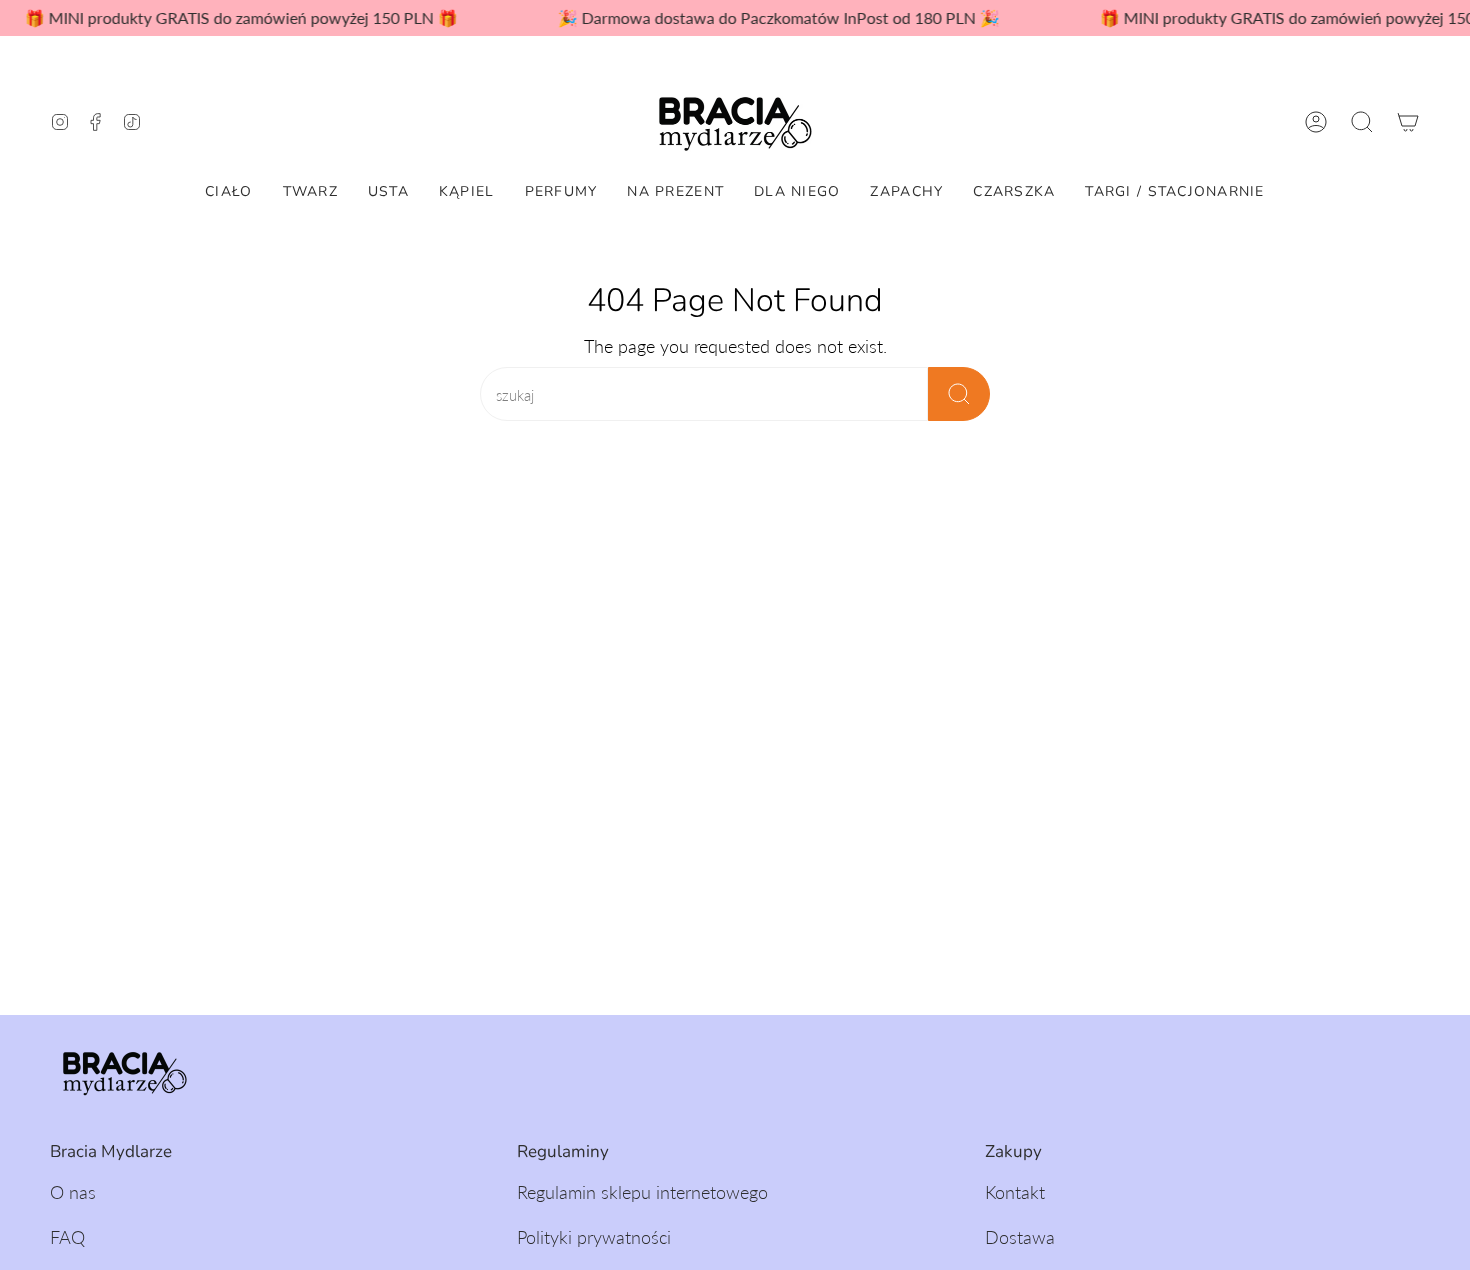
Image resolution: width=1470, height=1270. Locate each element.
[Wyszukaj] (959, 394)
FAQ (67, 1237)
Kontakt (1015, 1192)
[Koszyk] (1408, 122)
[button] (1362, 122)
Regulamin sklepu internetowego (642, 1192)
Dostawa (1020, 1237)
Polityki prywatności (594, 1237)
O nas (73, 1192)
